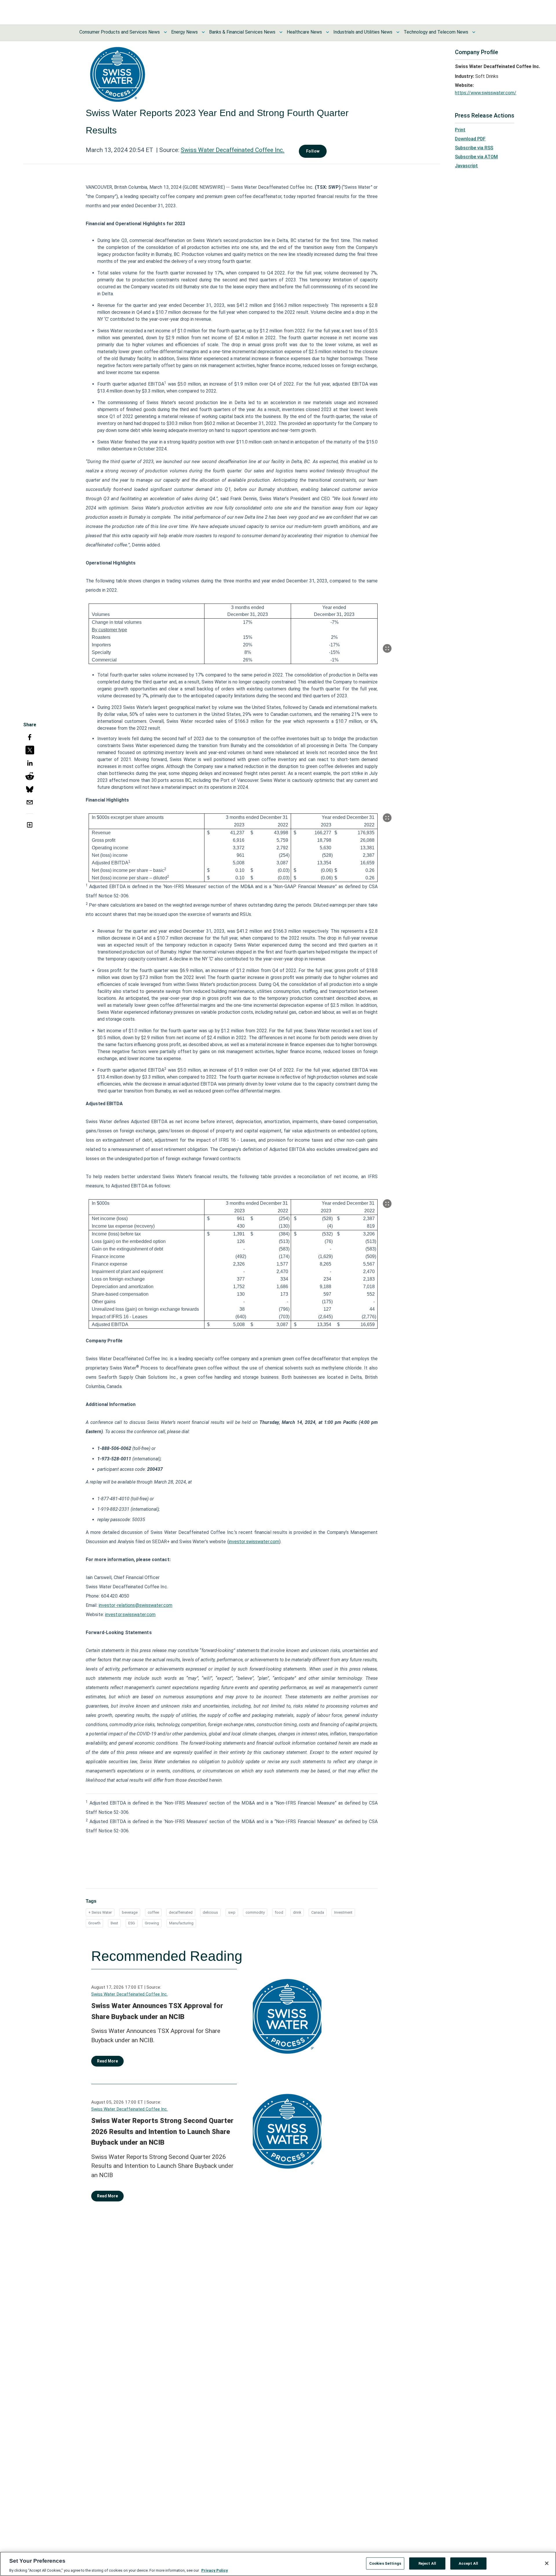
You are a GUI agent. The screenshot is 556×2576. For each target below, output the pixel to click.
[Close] (547, 2563)
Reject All (427, 2563)
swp (232, 1912)
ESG (132, 1923)
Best (114, 1923)
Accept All (468, 2563)
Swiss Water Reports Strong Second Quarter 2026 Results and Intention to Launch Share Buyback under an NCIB (162, 2132)
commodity (255, 1912)
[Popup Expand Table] (387, 648)
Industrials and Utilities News (363, 32)
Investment (343, 1912)
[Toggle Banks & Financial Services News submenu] (281, 32)
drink (297, 1912)
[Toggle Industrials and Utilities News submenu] (398, 32)
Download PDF (470, 139)
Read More (107, 2061)
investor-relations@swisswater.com (136, 1605)
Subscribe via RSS (474, 148)
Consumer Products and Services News (120, 32)
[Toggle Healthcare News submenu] (328, 32)
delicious (210, 1912)
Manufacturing (181, 1923)
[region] (278, 2564)
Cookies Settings (385, 2563)
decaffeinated (181, 1912)
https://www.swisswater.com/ (486, 93)
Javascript (466, 166)
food (279, 1912)
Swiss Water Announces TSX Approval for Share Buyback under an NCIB (157, 2011)
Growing (152, 1923)
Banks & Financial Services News (242, 32)
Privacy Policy (215, 2570)
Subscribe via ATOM (476, 157)
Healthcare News (304, 32)
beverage (130, 1912)
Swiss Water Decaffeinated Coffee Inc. (233, 150)
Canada (318, 1912)
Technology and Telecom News (436, 32)
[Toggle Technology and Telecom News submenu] (474, 32)
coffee (153, 1912)
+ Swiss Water (100, 1912)
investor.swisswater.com (254, 1542)
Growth (94, 1923)
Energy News (184, 32)
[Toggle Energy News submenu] (203, 32)
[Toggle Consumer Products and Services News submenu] (165, 32)
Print (460, 130)
